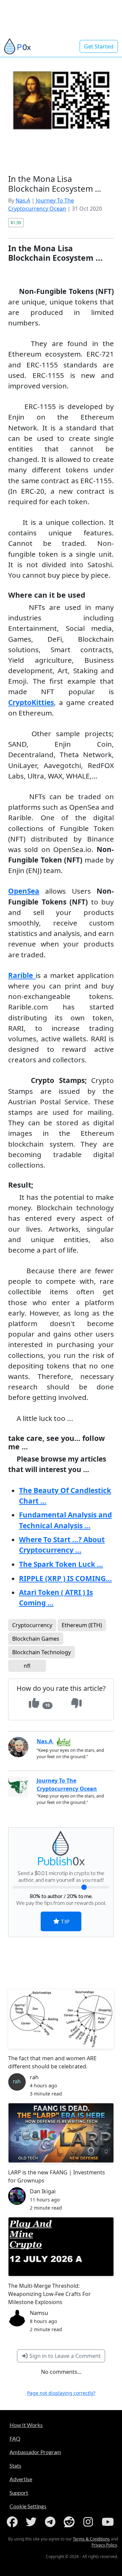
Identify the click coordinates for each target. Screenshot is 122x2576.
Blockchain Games (36, 1639)
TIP (65, 1921)
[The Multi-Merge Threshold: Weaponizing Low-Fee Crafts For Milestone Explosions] (61, 2247)
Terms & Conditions (91, 2539)
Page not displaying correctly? (61, 2393)
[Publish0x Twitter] (33, 2522)
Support (19, 2493)
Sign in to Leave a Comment (64, 2356)
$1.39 (16, 222)
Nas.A (23, 200)
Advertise (21, 2479)
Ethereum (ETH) (82, 1625)
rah (34, 2077)
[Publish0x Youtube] (108, 2522)
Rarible (22, 975)
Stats (15, 2465)
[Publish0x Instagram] (89, 2522)
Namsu (39, 2313)
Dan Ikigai (43, 2191)
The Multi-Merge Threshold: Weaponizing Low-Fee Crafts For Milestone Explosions (49, 2294)
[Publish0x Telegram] (52, 2522)
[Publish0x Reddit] (70, 2522)
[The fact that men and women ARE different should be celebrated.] (61, 2019)
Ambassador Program (35, 2452)
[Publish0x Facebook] (14, 2522)
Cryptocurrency (32, 1625)
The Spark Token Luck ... (61, 1564)
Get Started (99, 46)
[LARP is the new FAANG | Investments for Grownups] (61, 2133)
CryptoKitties (31, 702)
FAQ (15, 2438)
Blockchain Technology (42, 1652)
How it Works (26, 2425)
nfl (27, 1666)
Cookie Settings (28, 2506)
